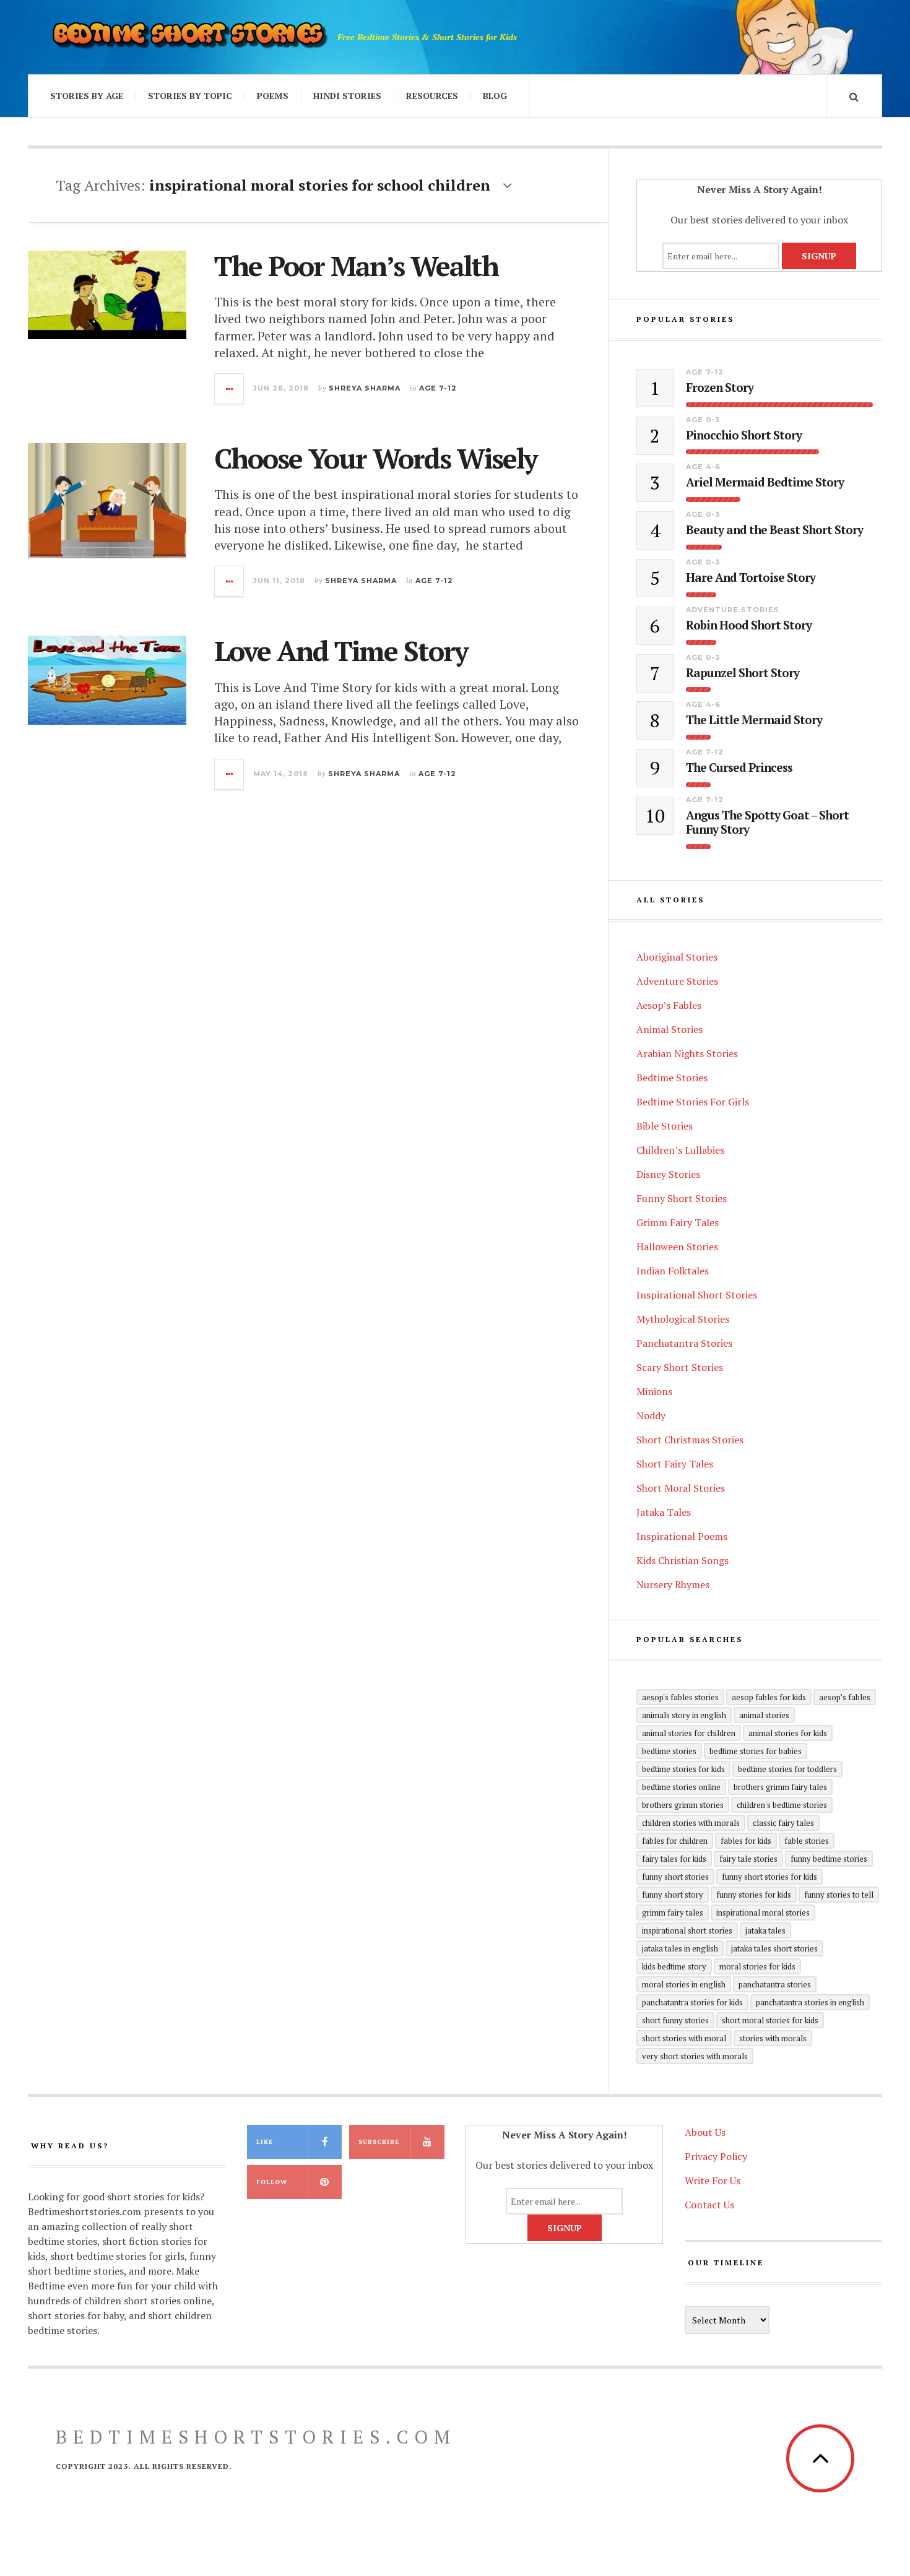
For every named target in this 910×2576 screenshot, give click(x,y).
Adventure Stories (733, 610)
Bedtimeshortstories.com (256, 2437)
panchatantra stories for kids (692, 2002)
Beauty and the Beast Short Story (774, 530)
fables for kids (746, 1841)
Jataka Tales (664, 1512)
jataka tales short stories (774, 1948)
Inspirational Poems (682, 1536)
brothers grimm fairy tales (780, 1787)
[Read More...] (230, 389)
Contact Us (709, 2205)
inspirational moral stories (763, 1913)
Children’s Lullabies (680, 1150)
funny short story (673, 1895)
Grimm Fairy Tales (678, 1222)
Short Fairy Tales (675, 1464)
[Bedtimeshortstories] (189, 37)
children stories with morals (691, 1823)
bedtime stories (669, 1751)
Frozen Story (720, 388)
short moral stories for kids (770, 2020)
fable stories (807, 1841)
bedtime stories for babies (756, 1751)
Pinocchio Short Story (744, 435)
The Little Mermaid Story (754, 720)
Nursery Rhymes (673, 1584)
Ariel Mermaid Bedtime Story (765, 482)
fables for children (675, 1841)
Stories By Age (87, 96)
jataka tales (765, 1930)
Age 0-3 (703, 420)
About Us (705, 2132)
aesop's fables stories (680, 1697)
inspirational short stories (687, 1930)
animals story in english (684, 1715)
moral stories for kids (757, 1966)
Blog (495, 96)
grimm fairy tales (673, 1913)
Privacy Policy (716, 2156)
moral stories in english (684, 1984)
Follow (272, 2182)
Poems (273, 96)
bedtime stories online (681, 1787)
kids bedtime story (674, 1966)
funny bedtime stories (829, 1859)
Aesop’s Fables (669, 1005)
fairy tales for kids (674, 1859)
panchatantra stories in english (810, 2002)
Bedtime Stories (672, 1078)
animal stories (764, 1715)
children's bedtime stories (782, 1805)
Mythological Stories (683, 1319)
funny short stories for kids (769, 1877)
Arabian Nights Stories (687, 1053)
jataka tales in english (680, 1948)
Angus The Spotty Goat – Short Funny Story (767, 823)
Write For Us (713, 2181)
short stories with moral (684, 2038)
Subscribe (379, 2142)
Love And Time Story (341, 650)
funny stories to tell (839, 1895)
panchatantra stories (775, 1984)
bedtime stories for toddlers (787, 1769)
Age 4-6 (703, 467)
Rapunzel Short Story (743, 673)
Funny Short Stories (682, 1198)
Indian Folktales (673, 1271)
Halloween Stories (677, 1247)
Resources (432, 96)
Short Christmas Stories (690, 1440)
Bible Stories (665, 1126)
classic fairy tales (783, 1823)
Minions (654, 1391)
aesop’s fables (845, 1697)
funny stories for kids (754, 1895)
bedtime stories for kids (683, 1769)
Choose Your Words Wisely (375, 458)
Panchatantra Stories (684, 1343)
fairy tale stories (748, 1859)
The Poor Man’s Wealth (356, 266)
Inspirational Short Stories (697, 1295)
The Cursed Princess (739, 768)
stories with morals (773, 2038)
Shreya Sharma (365, 388)
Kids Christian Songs (682, 1560)
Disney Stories (668, 1174)
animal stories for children (689, 1733)
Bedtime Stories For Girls (693, 1102)
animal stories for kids (788, 1733)
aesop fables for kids (769, 1697)
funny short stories (675, 1877)
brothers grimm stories (683, 1805)
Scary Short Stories (680, 1367)
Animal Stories (669, 1029)
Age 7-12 (438, 388)
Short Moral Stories (681, 1488)
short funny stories (675, 2020)
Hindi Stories (347, 96)
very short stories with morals (695, 2056)
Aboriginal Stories (677, 957)
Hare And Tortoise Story (751, 578)
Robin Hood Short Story (749, 625)
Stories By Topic (190, 96)
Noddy (651, 1416)
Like (265, 2142)
